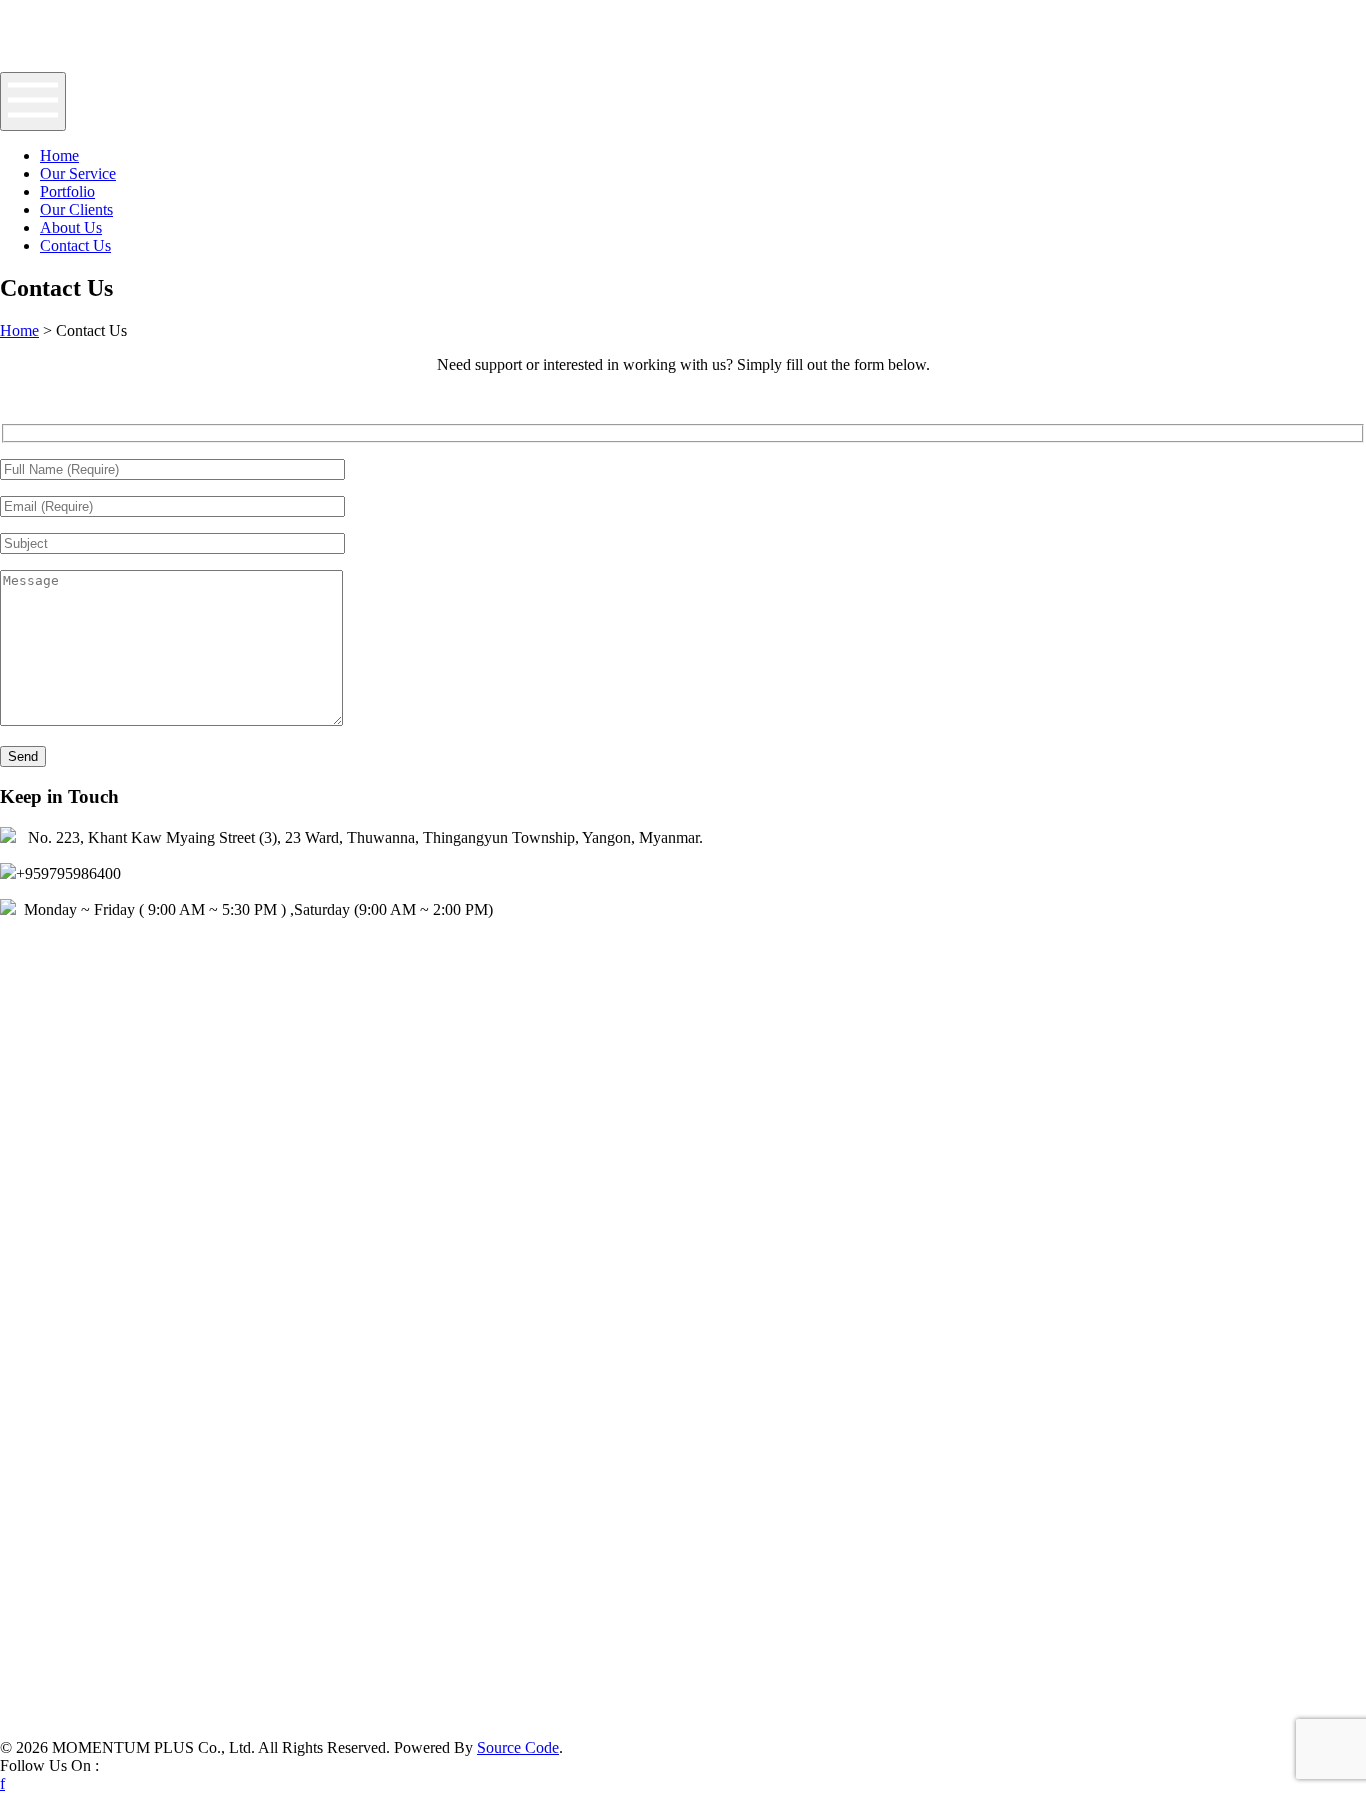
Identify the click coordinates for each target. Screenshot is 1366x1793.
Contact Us (75, 245)
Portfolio (67, 191)
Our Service (78, 173)
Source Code (518, 1747)
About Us (71, 227)
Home (59, 155)
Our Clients (76, 209)
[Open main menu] (33, 101)
